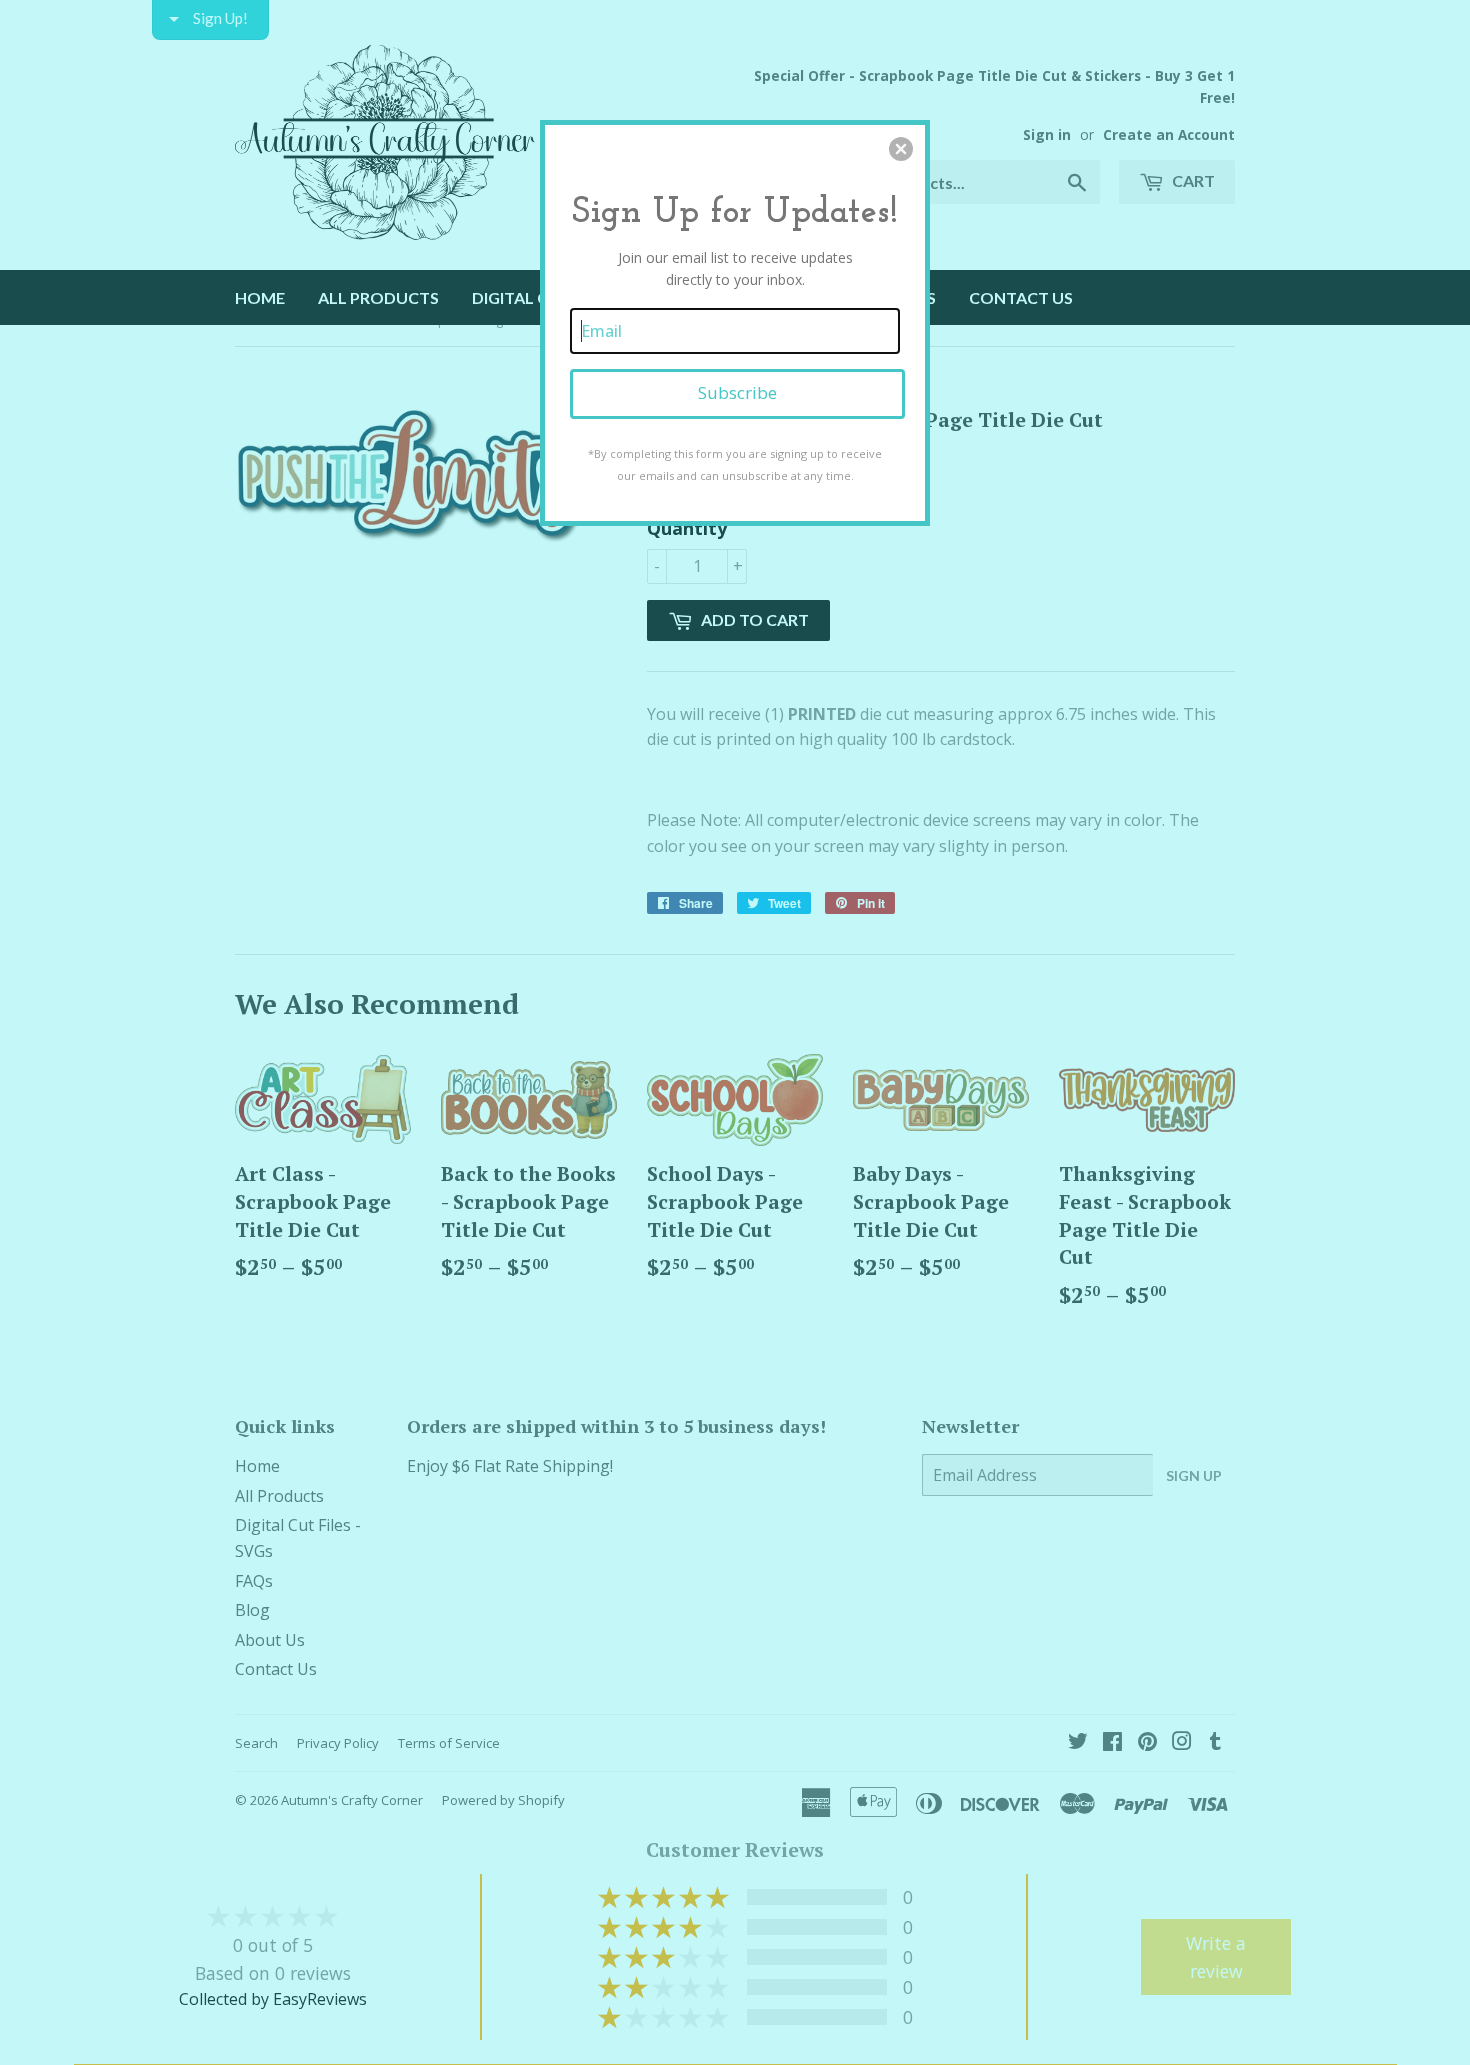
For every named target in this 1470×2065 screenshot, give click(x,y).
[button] (901, 149)
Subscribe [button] (737, 392)
